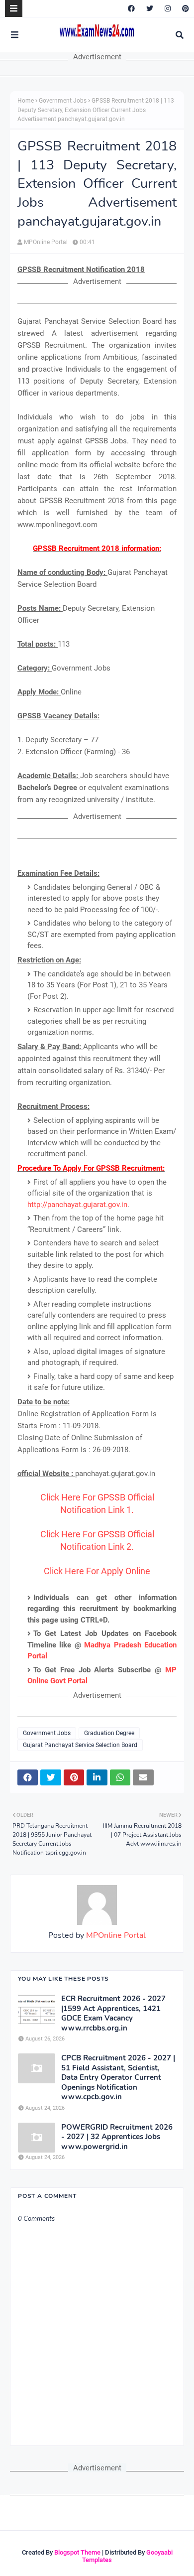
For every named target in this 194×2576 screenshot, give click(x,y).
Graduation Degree (109, 1733)
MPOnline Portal (46, 242)
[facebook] (131, 8)
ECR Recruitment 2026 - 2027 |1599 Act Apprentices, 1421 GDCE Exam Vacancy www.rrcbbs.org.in (113, 2014)
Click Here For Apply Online (97, 1571)
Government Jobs (63, 101)
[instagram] (168, 8)
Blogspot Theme (77, 2552)
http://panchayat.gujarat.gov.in (77, 1205)
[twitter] (150, 8)
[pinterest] (184, 8)
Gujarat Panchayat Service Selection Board (80, 1745)
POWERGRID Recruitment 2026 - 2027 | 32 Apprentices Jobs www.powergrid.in (117, 2137)
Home (26, 101)
